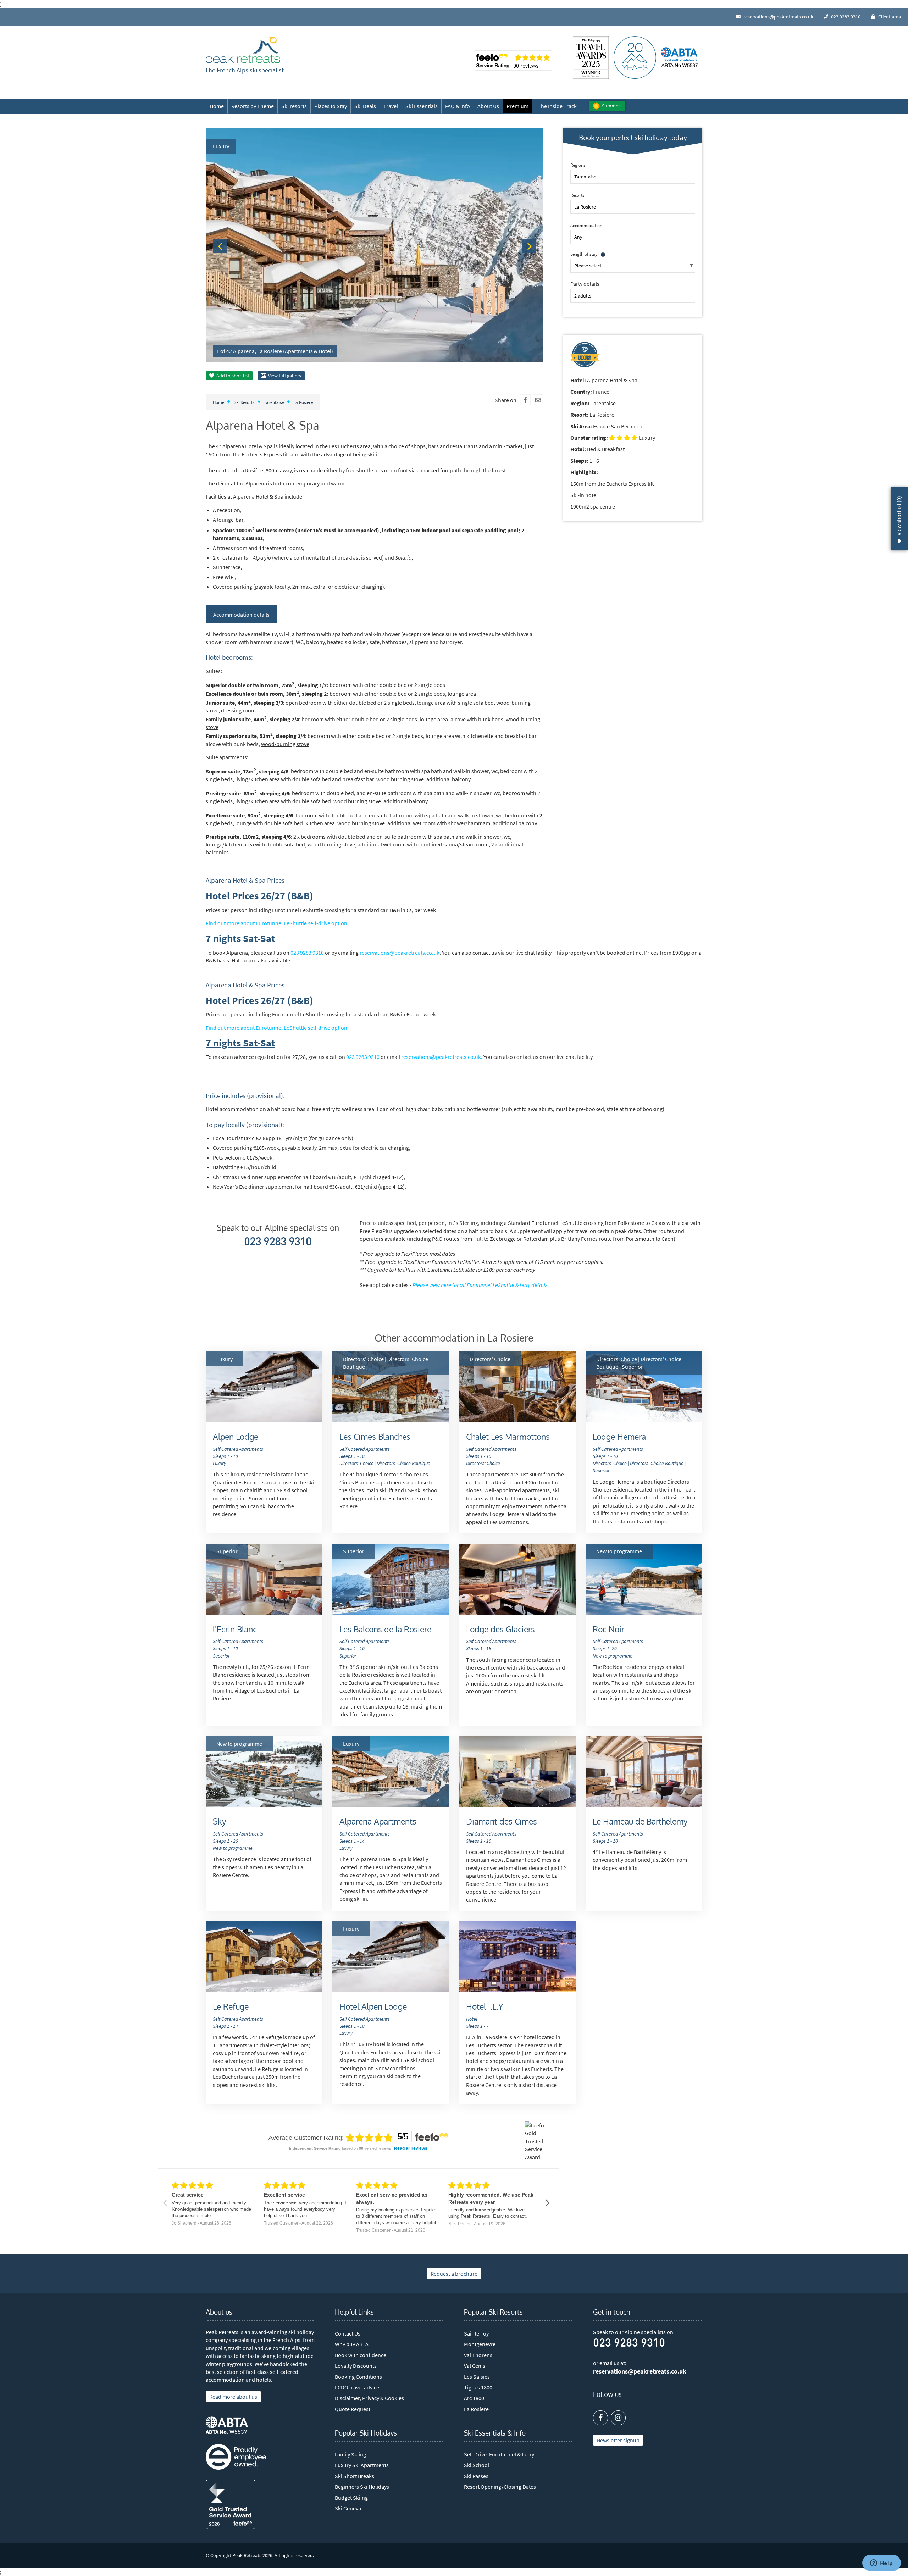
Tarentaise (274, 402)
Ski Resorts (244, 402)
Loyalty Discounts (356, 2366)
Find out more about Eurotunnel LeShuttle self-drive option (276, 923)
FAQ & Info (458, 106)
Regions (578, 165)
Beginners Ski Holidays (362, 2487)
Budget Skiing (351, 2498)
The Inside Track (557, 106)
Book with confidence (361, 2355)
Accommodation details (241, 615)
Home (217, 106)
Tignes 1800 (478, 2387)
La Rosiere (303, 402)
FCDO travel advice (357, 2387)
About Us (488, 106)
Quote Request (353, 2409)
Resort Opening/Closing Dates (500, 2487)
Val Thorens (478, 2355)
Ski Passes (476, 2476)
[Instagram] (618, 2418)
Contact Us (348, 2333)
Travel (391, 106)
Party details (585, 284)
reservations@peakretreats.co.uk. (442, 1057)
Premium (517, 106)
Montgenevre (480, 2344)
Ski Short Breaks (355, 2476)
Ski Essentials (422, 106)
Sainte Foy (476, 2333)
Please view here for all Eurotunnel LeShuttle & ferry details (480, 1285)
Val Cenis (475, 2366)
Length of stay (584, 254)
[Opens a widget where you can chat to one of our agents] (881, 2564)
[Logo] (243, 51)
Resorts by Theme (253, 106)
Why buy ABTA (352, 2344)
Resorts (577, 195)
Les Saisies (477, 2377)
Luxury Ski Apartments (362, 2465)
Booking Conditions (358, 2377)
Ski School (477, 2465)
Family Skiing (350, 2454)
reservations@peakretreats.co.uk (400, 953)
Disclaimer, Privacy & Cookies (369, 2398)
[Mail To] (538, 400)
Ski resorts (294, 106)
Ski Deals (365, 106)
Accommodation (586, 225)
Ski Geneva (348, 2508)
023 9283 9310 (307, 953)
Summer (611, 106)
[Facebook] (525, 400)
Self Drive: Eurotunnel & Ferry (499, 2454)
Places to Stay (331, 106)
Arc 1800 (474, 2398)
